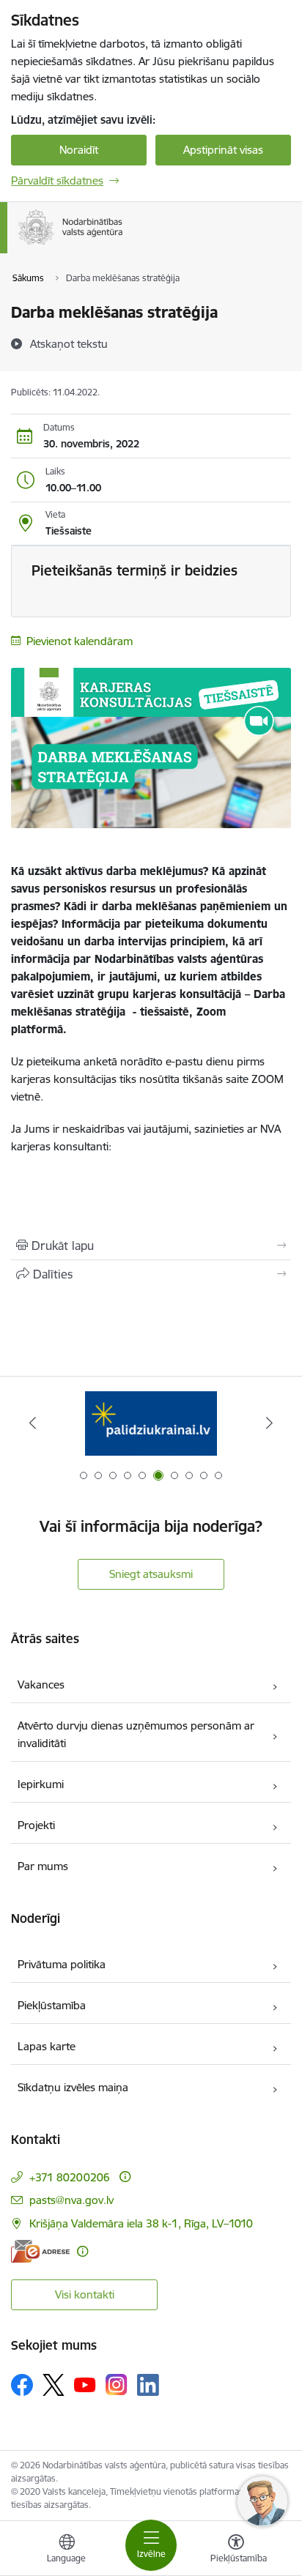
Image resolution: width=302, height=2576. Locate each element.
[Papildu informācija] (125, 2177)
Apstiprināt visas (223, 150)
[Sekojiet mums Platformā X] (54, 2385)
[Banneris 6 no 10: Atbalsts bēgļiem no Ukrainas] (151, 1423)
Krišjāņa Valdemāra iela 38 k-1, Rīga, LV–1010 (141, 2223)
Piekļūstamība (52, 2005)
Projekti (36, 1825)
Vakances (41, 1685)
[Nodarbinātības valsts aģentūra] (123, 245)
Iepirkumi (41, 1784)
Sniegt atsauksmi (151, 1574)
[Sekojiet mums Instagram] (117, 2385)
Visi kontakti (85, 2294)
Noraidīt (79, 150)
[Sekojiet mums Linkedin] (148, 2385)
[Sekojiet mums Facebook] (22, 2385)
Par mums (43, 1866)
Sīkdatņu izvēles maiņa (73, 2087)
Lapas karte (47, 2046)
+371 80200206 (70, 2177)
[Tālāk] (269, 1423)
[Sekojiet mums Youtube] (85, 2384)
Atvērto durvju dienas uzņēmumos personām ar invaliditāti (136, 1734)
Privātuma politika (62, 1964)
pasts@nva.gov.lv (71, 2200)
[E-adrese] (40, 2251)
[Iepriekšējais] (33, 1423)
